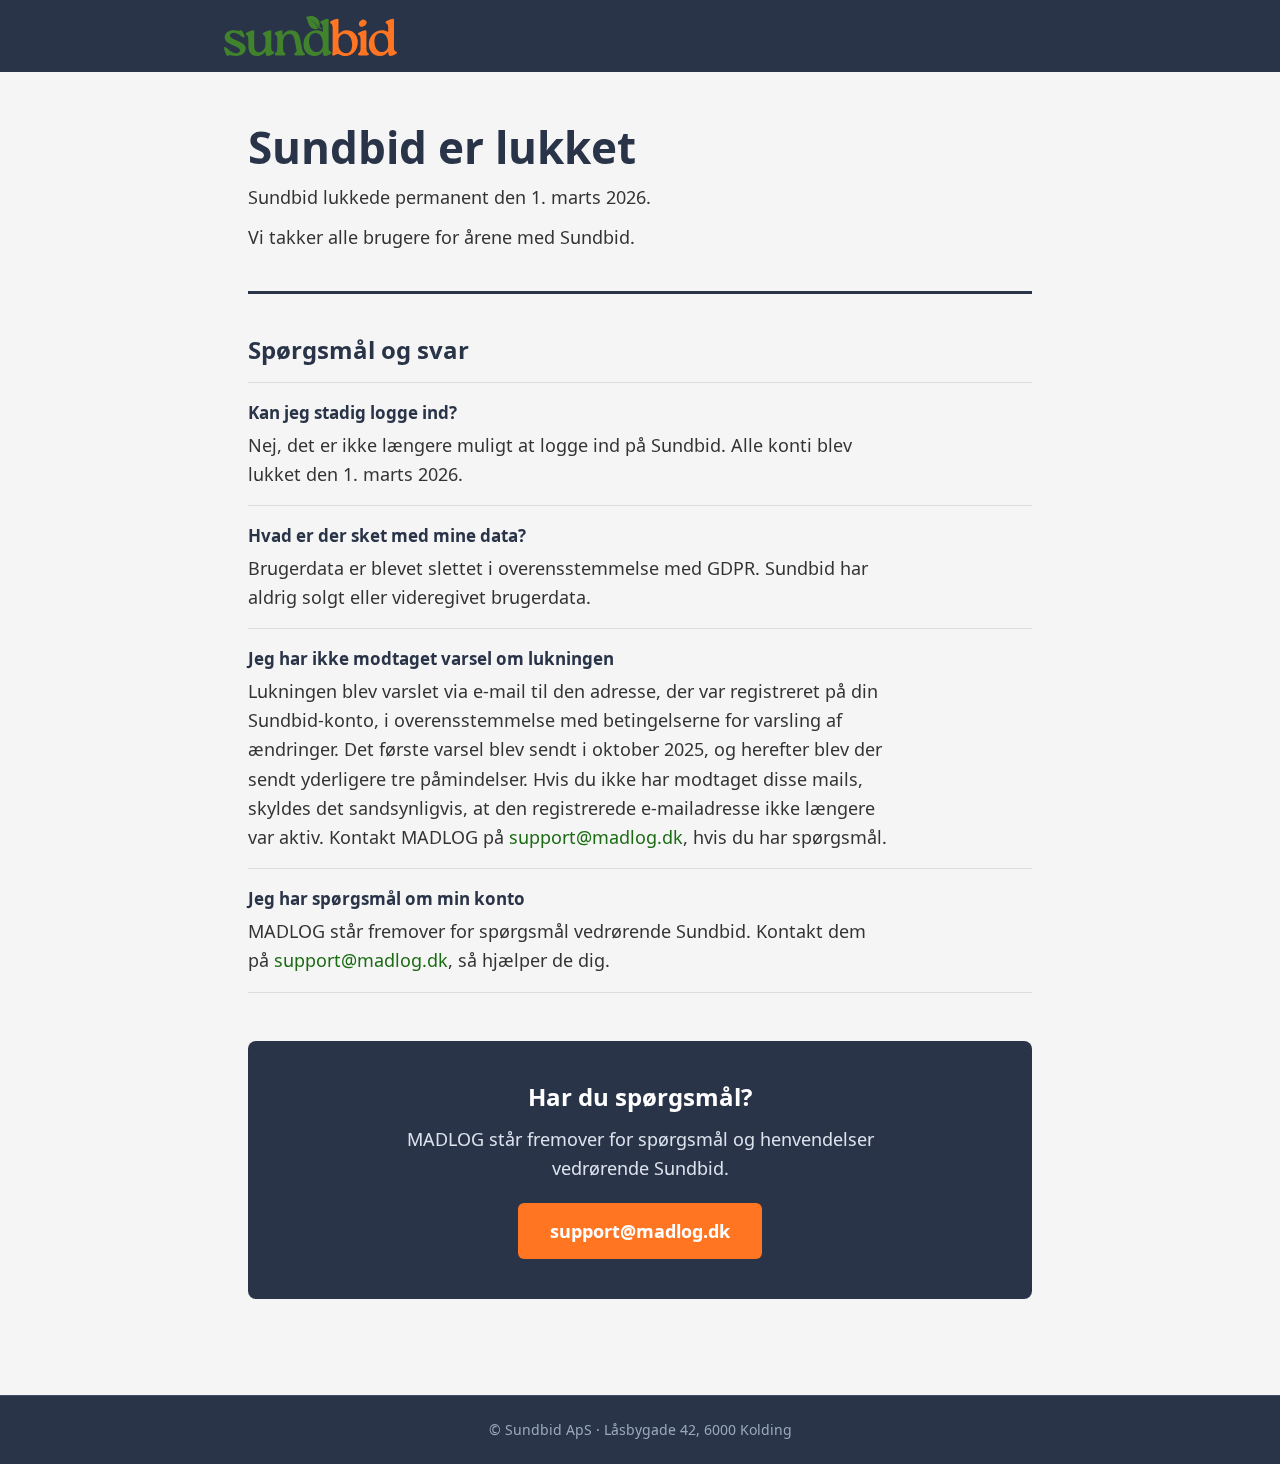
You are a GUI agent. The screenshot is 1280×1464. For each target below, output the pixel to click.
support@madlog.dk (596, 837)
